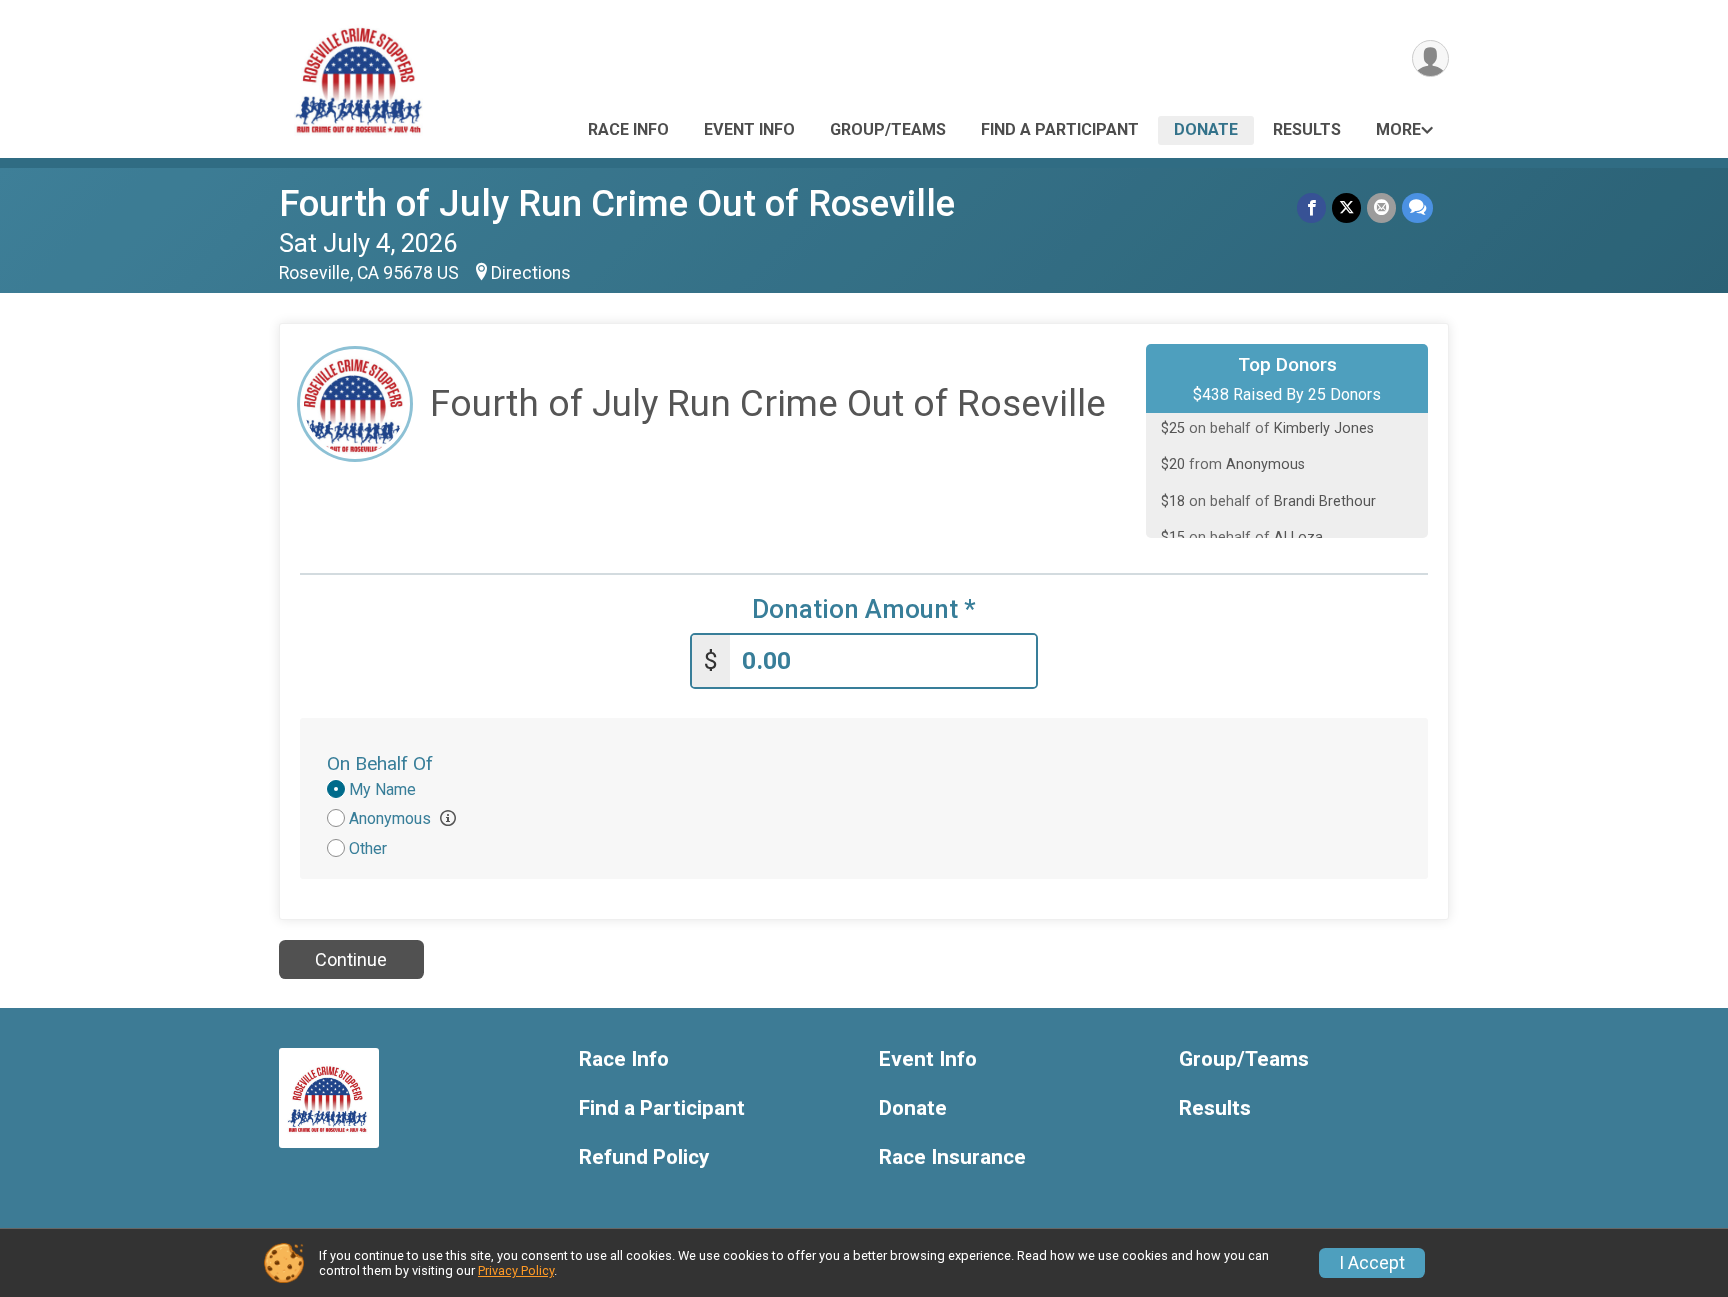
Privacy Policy (516, 1270)
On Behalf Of (380, 763)
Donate (1206, 129)
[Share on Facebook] (1311, 207)
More (1398, 129)
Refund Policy (644, 1157)
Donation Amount (864, 609)
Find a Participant (1060, 129)
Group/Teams (888, 129)
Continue (351, 959)
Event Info (749, 129)
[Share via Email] (1381, 207)
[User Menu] (1430, 58)
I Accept (1372, 1263)
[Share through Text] (1417, 207)
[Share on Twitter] (1346, 207)
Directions (531, 273)
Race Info (628, 129)
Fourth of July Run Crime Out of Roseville (617, 203)
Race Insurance (952, 1157)
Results (1307, 129)
